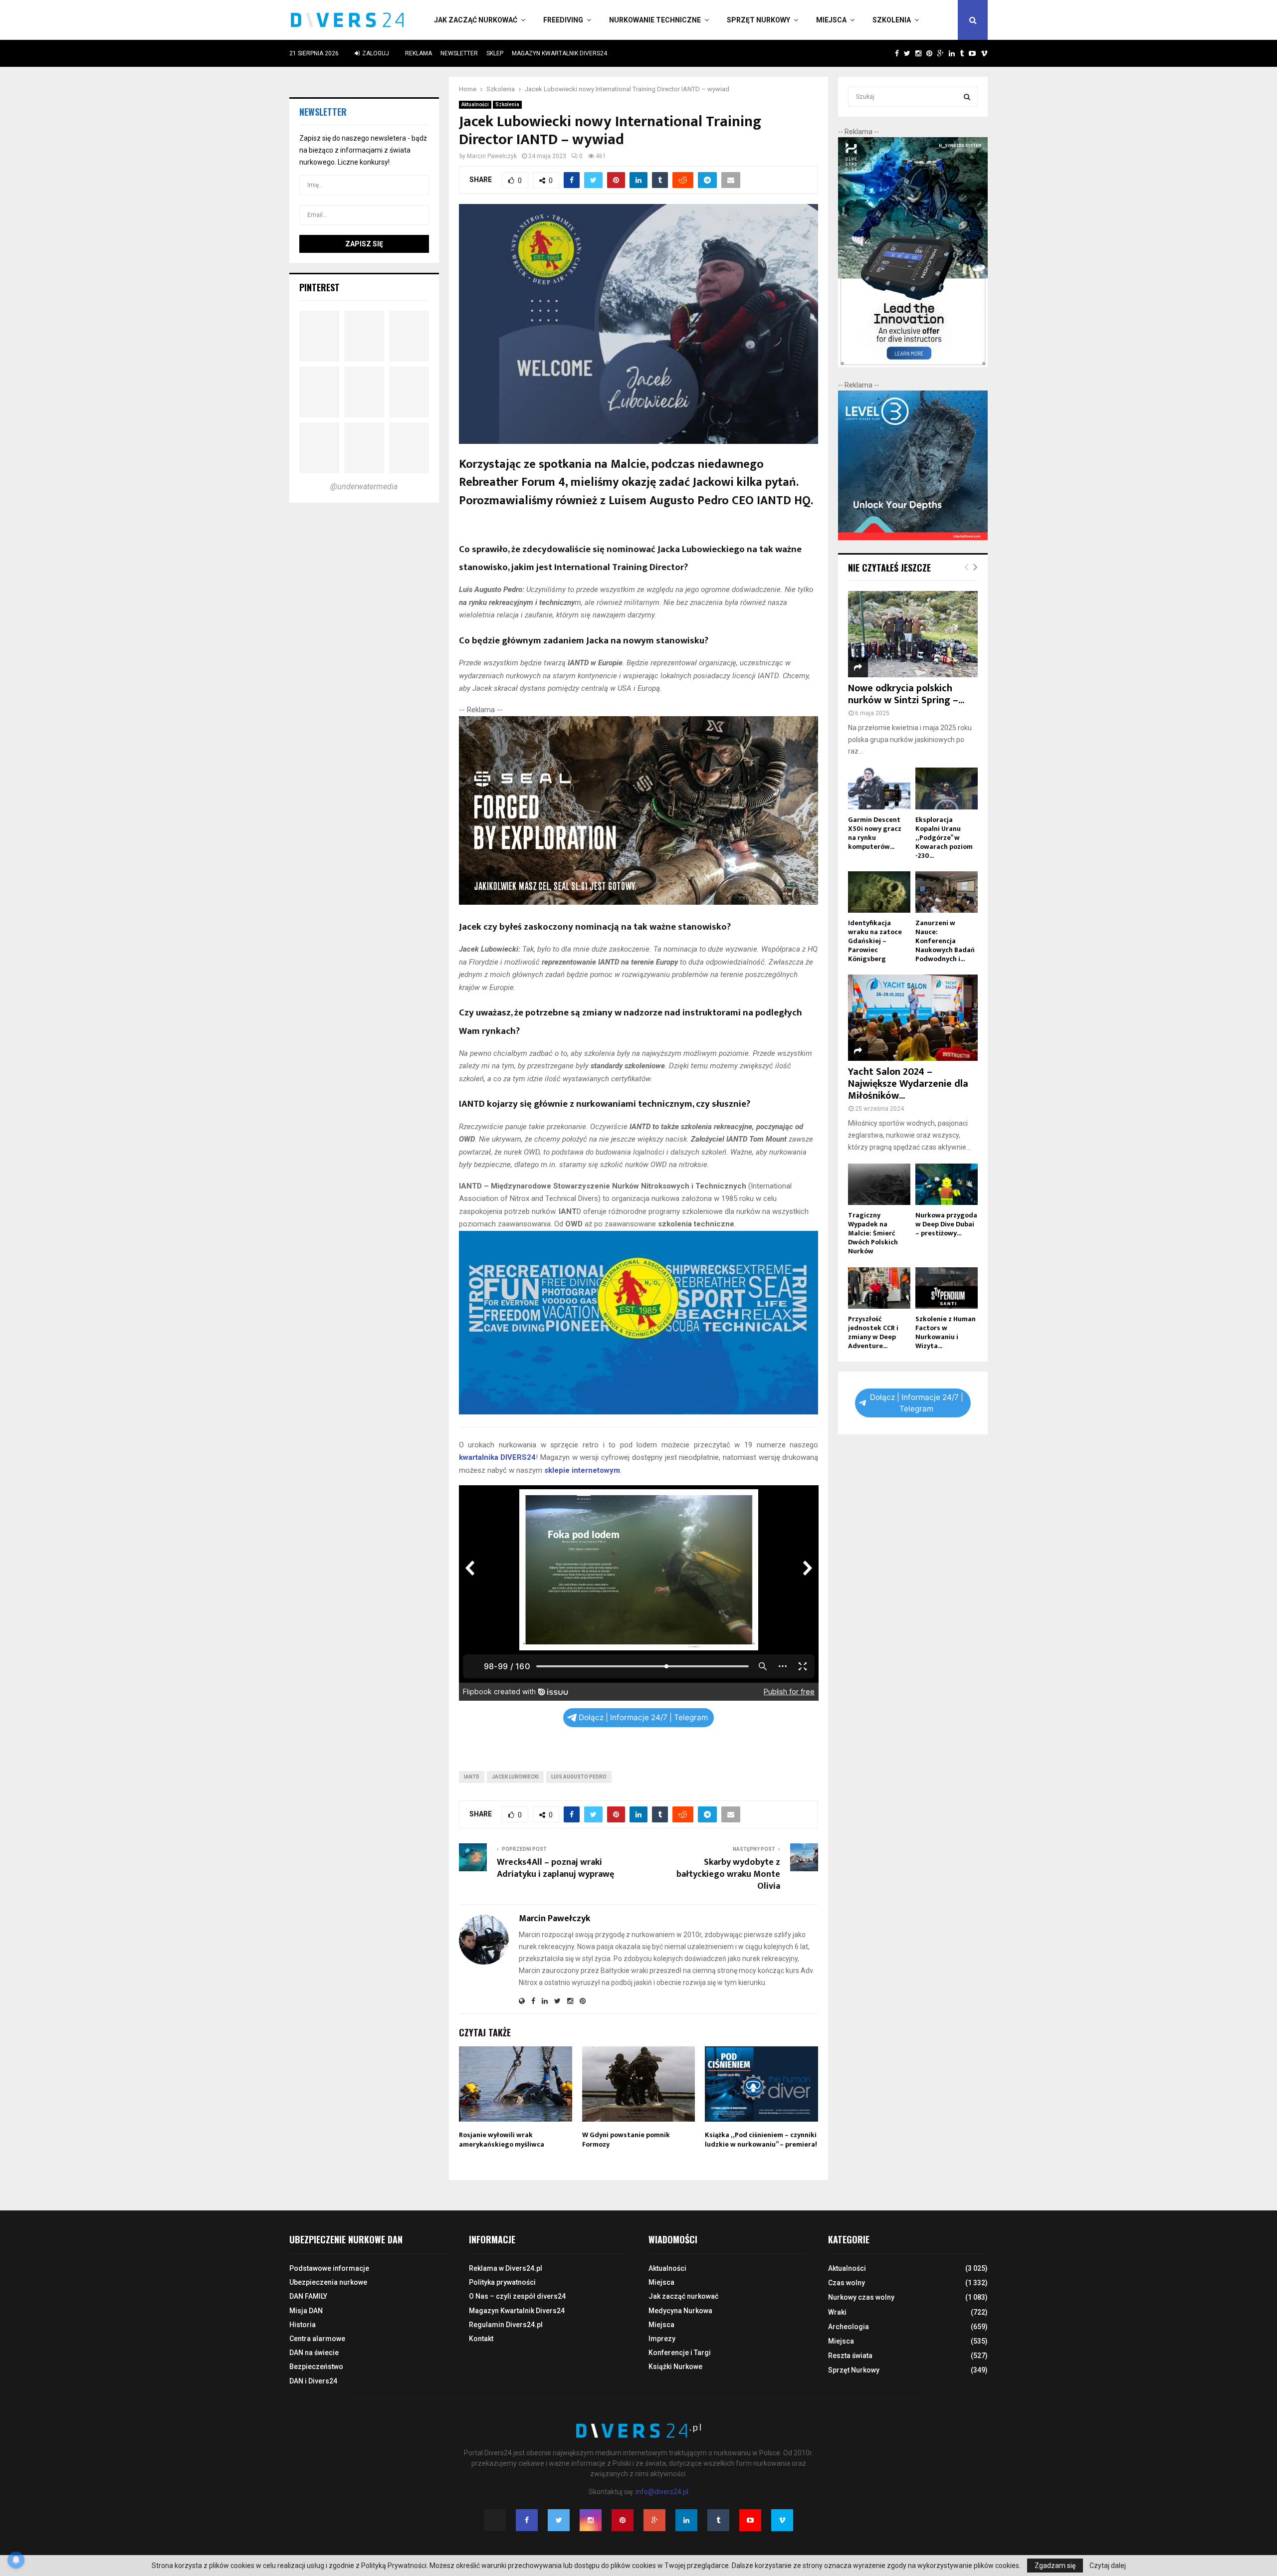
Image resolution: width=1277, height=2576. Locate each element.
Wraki (837, 2312)
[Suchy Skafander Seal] (639, 902)
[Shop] (887, 53)
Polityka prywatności (502, 2282)
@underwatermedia (364, 487)
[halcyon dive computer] (913, 365)
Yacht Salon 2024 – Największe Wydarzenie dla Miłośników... (908, 1084)
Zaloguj (375, 53)
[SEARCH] (967, 97)
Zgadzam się (1055, 2566)
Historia (303, 2325)
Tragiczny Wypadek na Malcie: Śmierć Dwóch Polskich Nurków (873, 1233)
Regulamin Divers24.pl (506, 2325)
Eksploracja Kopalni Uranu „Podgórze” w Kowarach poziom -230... (944, 838)
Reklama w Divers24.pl (506, 2268)
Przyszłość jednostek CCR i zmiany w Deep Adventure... (873, 1332)
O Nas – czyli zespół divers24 (517, 2296)
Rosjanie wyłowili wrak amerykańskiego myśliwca (502, 2139)
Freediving (563, 20)
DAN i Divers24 (313, 2381)
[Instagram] (591, 2520)
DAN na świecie (314, 2353)
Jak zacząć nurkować (476, 20)
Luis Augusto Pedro (579, 1777)
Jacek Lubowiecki (515, 1777)
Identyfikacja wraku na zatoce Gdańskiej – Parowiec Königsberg (875, 941)
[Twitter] (559, 2520)
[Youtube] (750, 2520)
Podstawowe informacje (329, 2268)
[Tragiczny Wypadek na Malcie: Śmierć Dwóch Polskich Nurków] (879, 1184)
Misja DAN (306, 2311)
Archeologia (849, 2327)
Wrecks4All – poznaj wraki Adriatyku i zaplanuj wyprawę (555, 1868)
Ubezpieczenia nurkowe (328, 2282)
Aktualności (475, 104)
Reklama (419, 53)
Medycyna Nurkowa (680, 2311)
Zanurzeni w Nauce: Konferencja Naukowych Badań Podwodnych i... (945, 941)
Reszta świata (850, 2356)
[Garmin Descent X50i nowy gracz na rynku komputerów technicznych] (879, 788)
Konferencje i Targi (680, 2353)
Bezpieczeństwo (316, 2367)
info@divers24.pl (662, 2492)
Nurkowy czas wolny (861, 2297)
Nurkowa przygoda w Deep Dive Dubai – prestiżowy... (946, 1224)
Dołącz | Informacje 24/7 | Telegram (643, 1717)
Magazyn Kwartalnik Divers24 (559, 53)
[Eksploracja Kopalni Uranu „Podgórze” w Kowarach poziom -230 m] (947, 788)
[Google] (654, 2520)
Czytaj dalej (1108, 2566)
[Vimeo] (782, 2520)
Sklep (495, 53)
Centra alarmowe (317, 2339)
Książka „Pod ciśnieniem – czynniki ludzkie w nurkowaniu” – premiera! (761, 2139)
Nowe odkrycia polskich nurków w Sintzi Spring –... (906, 694)
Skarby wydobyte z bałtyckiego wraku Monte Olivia (728, 1874)
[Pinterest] (623, 2520)
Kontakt (481, 2339)
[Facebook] (527, 2520)
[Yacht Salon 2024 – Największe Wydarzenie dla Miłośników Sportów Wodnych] (913, 1018)
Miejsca (831, 20)
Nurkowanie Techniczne (655, 20)
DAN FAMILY (308, 2296)
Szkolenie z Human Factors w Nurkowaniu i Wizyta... (946, 1332)
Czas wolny (847, 2283)
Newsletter (459, 53)
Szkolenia (892, 20)
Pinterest (319, 287)
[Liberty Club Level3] (913, 538)
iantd (472, 1777)
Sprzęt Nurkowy (758, 20)
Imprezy (662, 2339)
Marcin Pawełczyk (492, 156)
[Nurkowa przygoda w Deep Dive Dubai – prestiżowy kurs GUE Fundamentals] (947, 1184)
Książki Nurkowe (675, 2367)
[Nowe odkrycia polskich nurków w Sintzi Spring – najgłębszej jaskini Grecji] (913, 634)
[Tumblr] (718, 2520)
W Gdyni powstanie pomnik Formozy (626, 2139)
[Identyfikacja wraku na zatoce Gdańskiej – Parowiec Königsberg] (879, 892)
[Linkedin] (686, 2520)
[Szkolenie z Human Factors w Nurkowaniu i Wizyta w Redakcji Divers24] (947, 1288)
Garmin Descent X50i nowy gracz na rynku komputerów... (875, 833)
